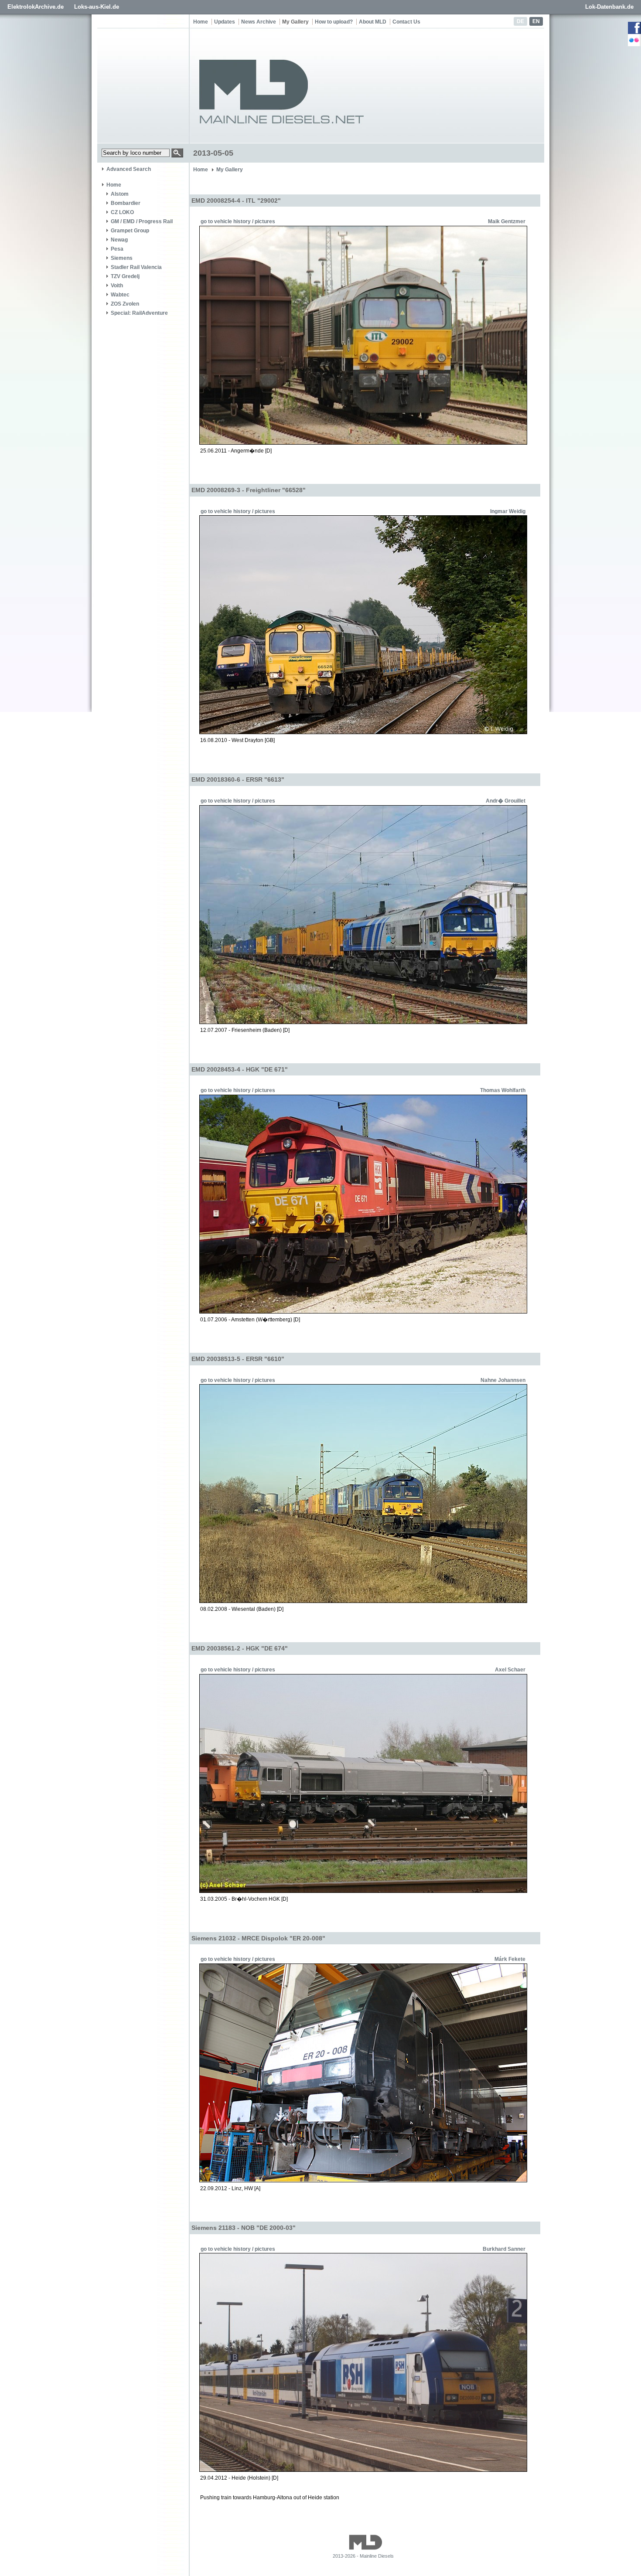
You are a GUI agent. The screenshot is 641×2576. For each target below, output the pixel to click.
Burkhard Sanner (504, 2249)
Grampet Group (130, 231)
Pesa (117, 249)
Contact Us (406, 22)
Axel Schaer (510, 1670)
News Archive (259, 22)
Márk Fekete (510, 1959)
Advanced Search (129, 169)
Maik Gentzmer (507, 221)
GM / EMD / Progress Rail (142, 221)
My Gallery (295, 22)
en (536, 21)
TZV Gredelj (125, 276)
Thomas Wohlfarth (503, 1090)
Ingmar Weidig (508, 511)
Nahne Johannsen (503, 1380)
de (520, 21)
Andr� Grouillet (506, 801)
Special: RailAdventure (139, 313)
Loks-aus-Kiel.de (97, 7)
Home (201, 22)
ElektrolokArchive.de (36, 7)
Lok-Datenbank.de (609, 7)
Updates (225, 22)
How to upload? (334, 22)
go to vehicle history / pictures (238, 221)
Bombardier (126, 203)
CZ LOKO (122, 212)
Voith (117, 286)
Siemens (122, 258)
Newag (119, 240)
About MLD (373, 22)
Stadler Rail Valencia (136, 267)
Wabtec (120, 295)
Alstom (120, 194)
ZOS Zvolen (125, 304)
